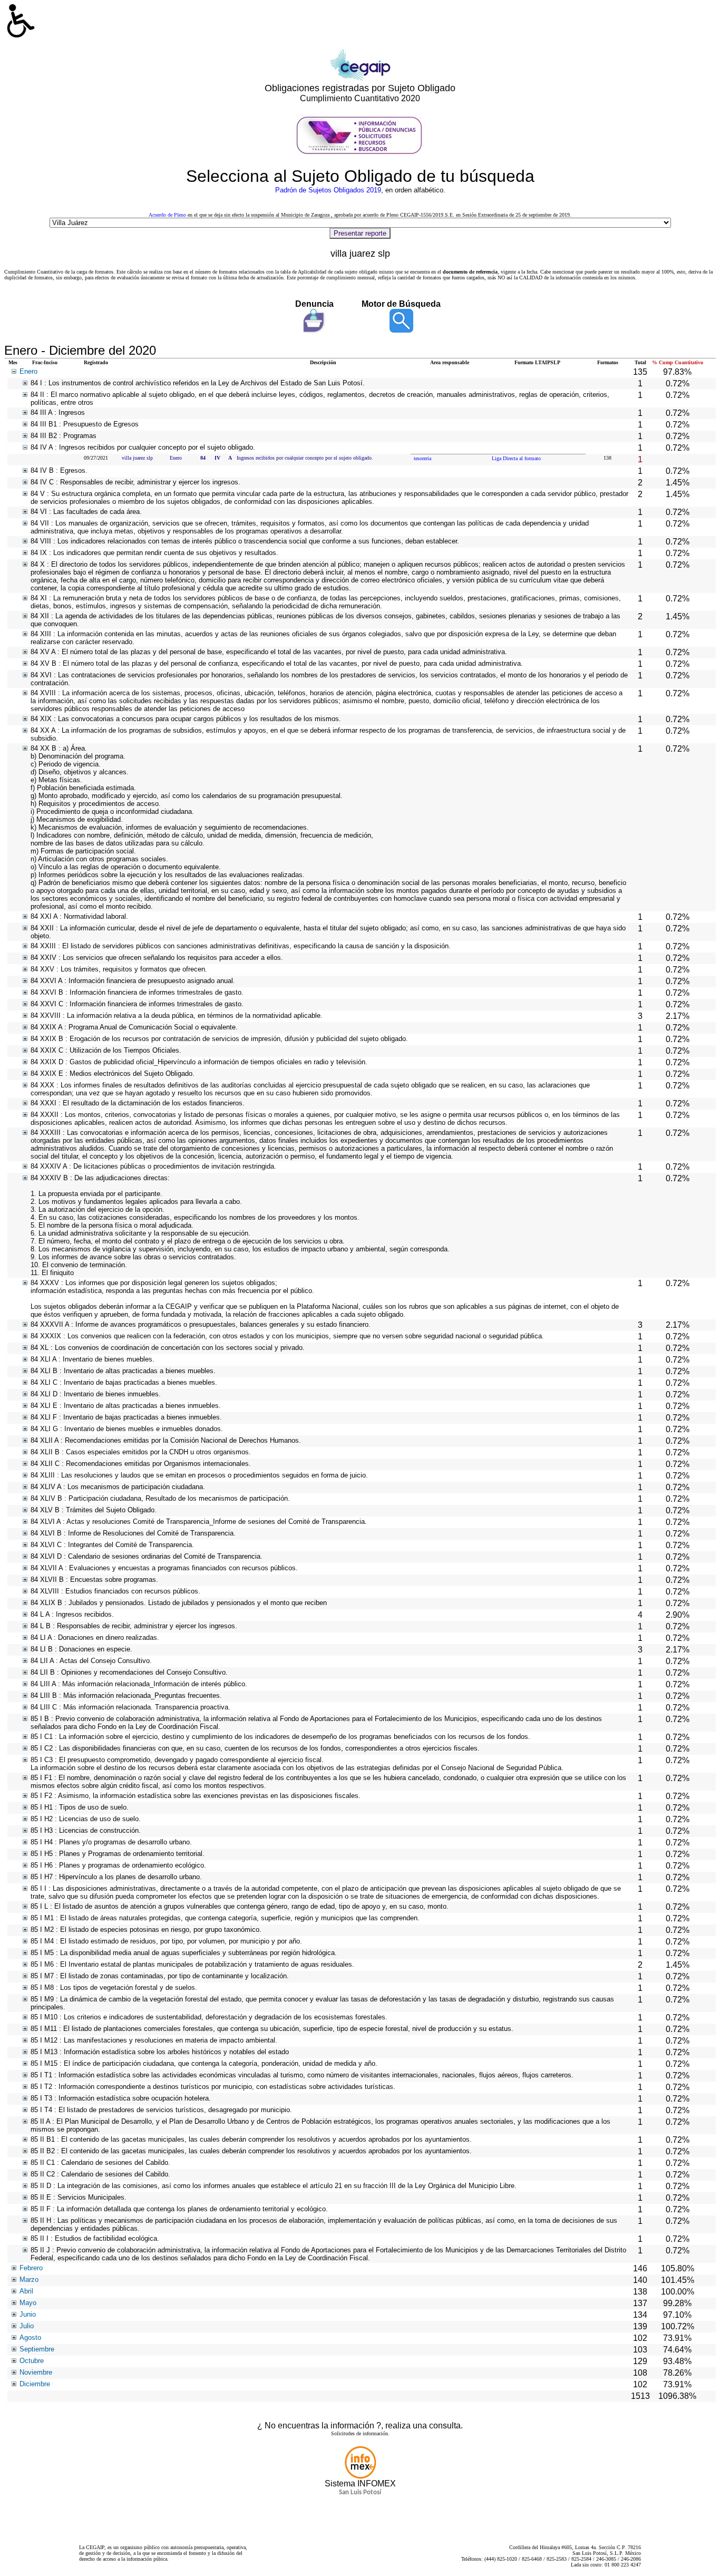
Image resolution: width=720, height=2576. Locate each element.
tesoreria (422, 458)
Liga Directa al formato (516, 458)
